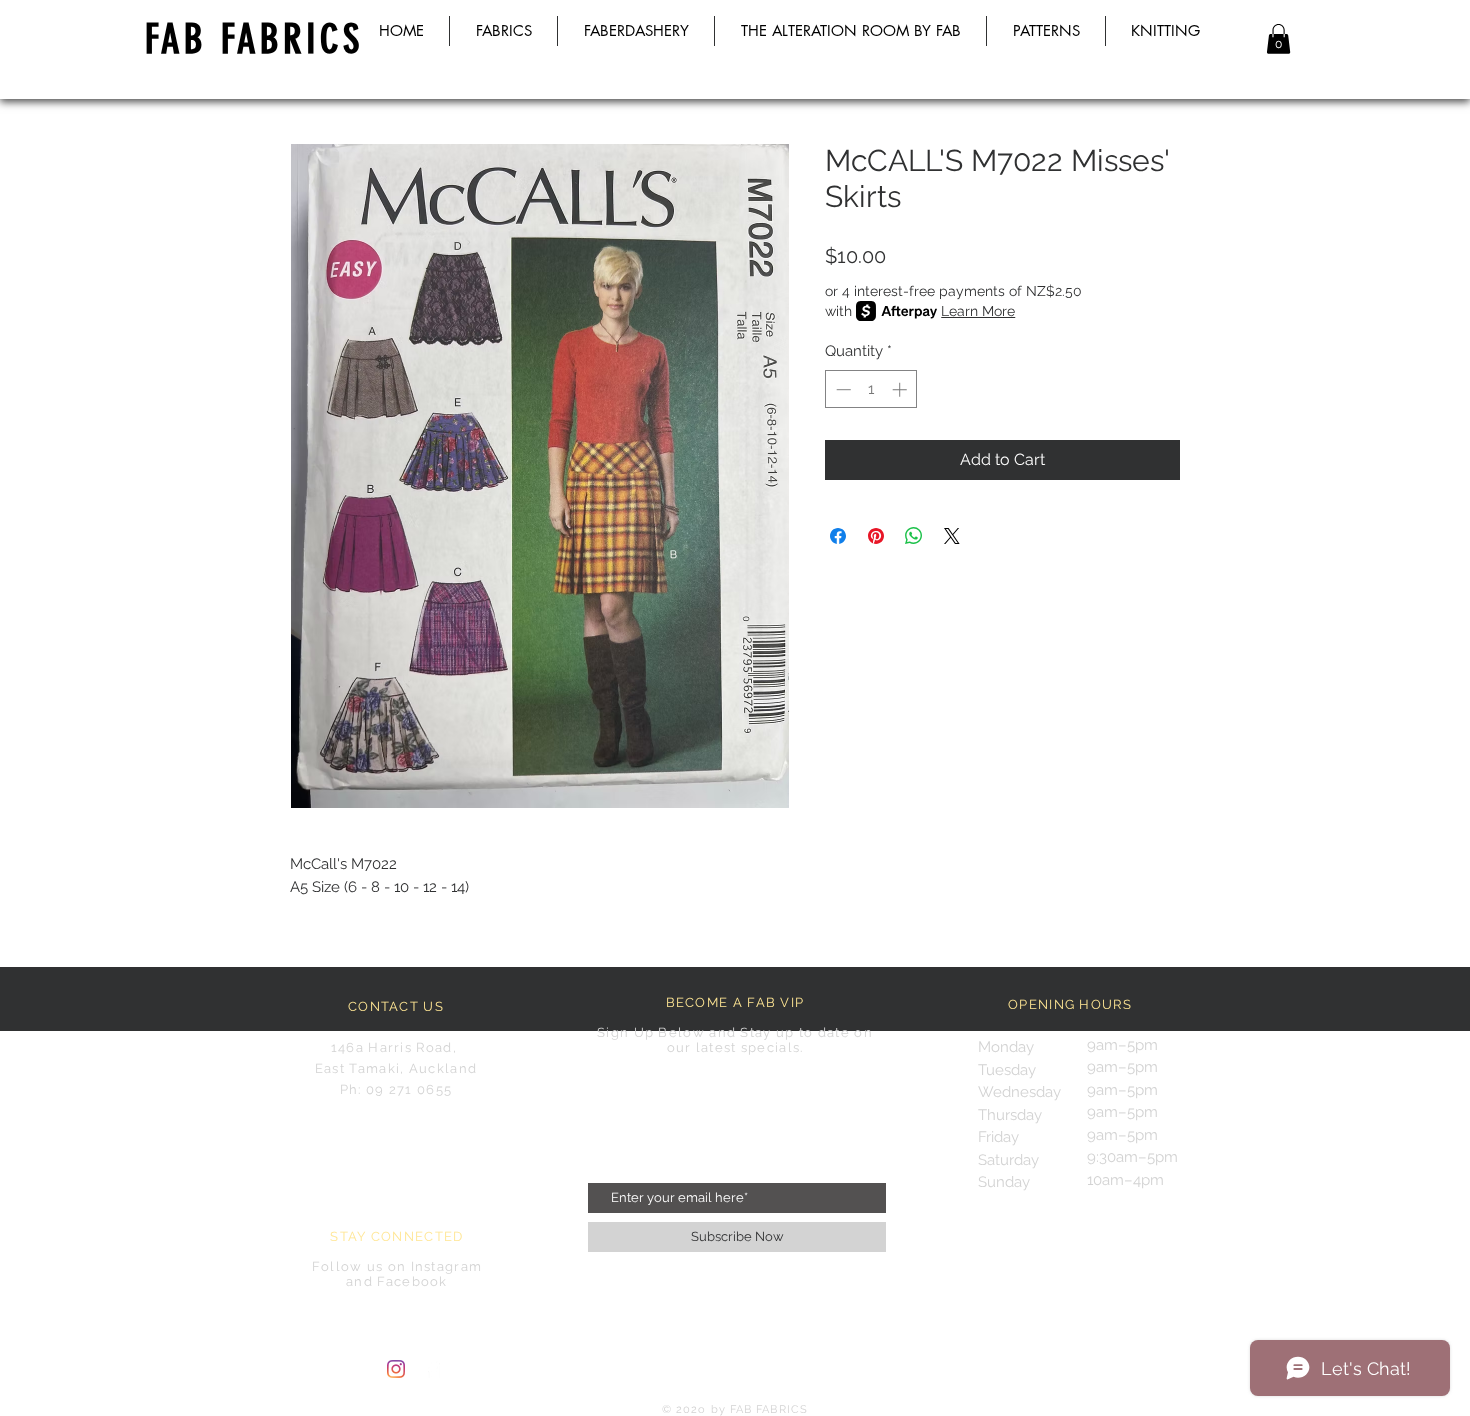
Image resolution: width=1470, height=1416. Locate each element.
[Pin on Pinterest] (876, 536)
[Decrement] (841, 389)
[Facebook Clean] (433, 1369)
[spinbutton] (871, 389)
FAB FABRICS (254, 39)
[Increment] (901, 389)
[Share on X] (952, 536)
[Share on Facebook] (838, 536)
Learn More (978, 311)
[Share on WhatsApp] (914, 536)
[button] (1278, 39)
